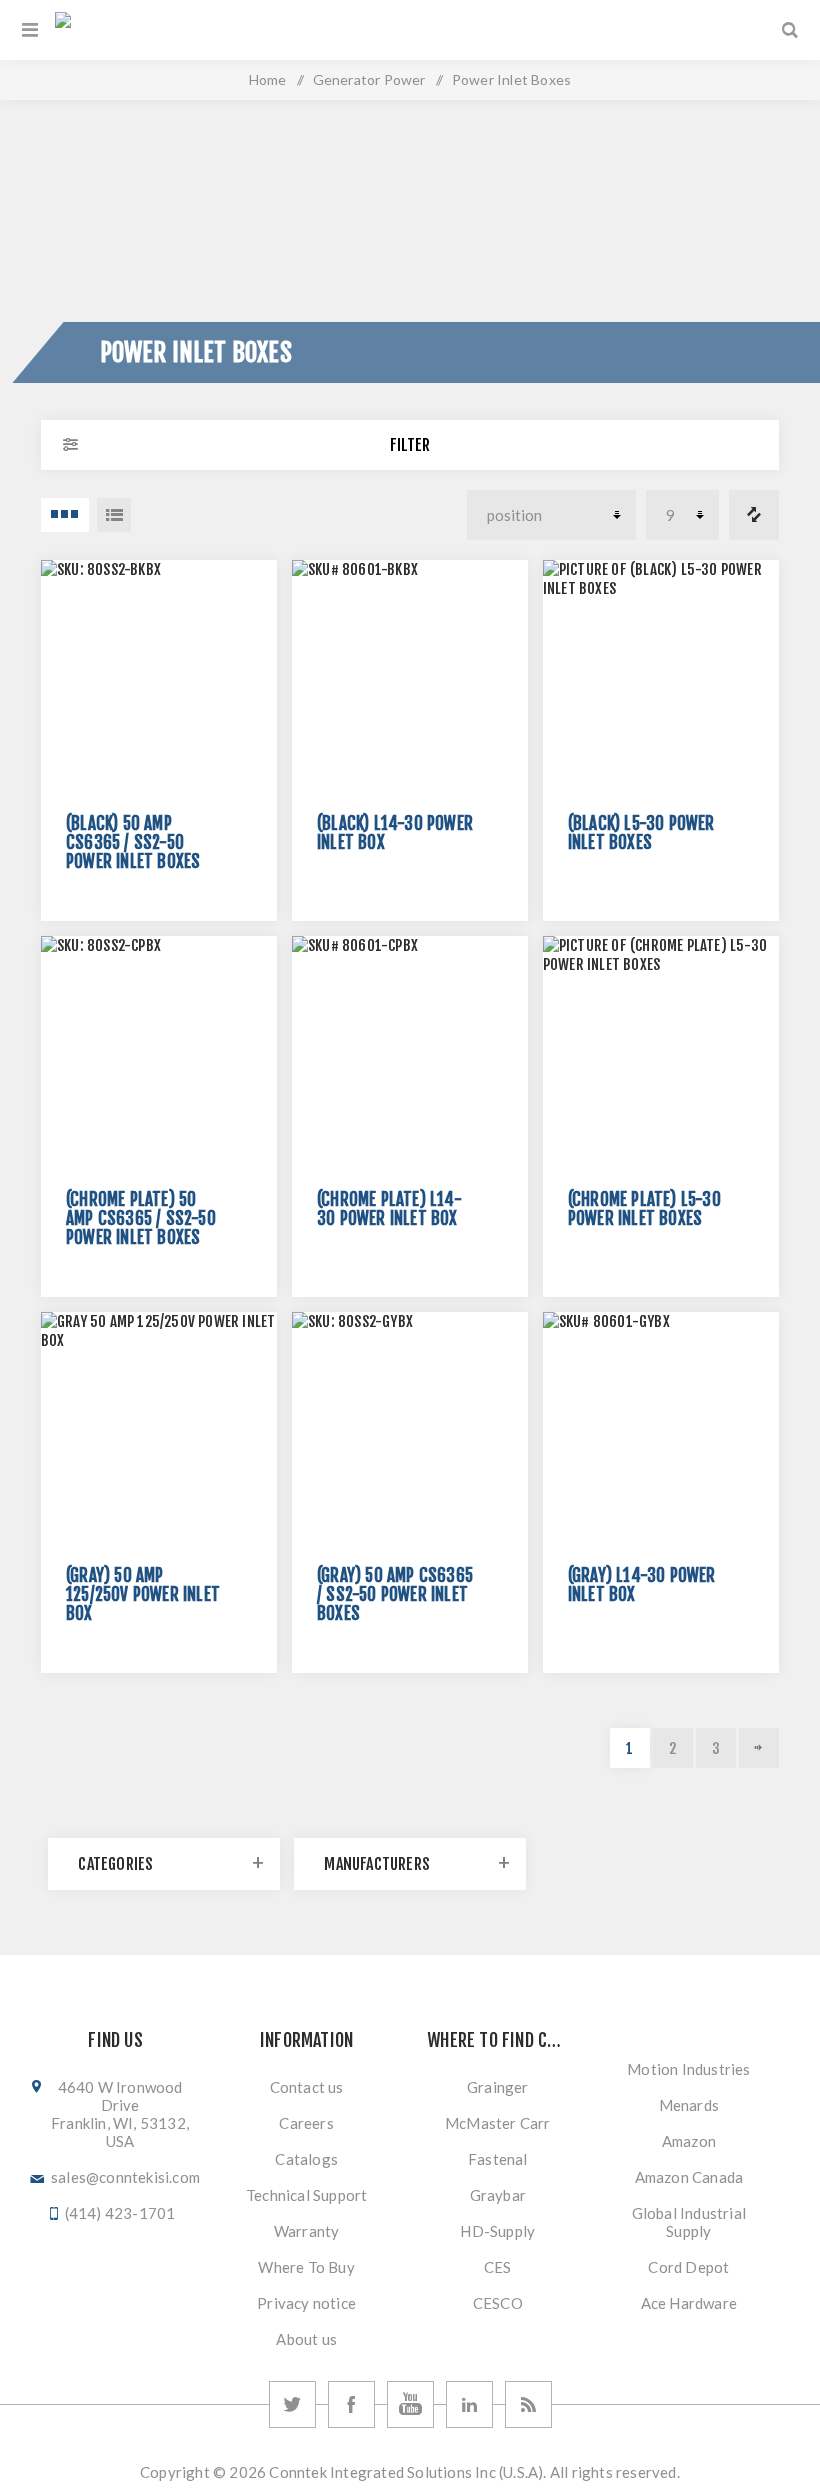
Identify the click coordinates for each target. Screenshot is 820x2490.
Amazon (689, 2141)
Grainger (498, 2087)
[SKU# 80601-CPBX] (410, 1054)
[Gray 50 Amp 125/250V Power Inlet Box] (159, 1430)
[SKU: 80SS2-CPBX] (159, 1054)
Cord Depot (688, 2267)
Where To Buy (306, 2267)
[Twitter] (292, 2404)
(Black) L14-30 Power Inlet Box (395, 833)
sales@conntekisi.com (125, 2177)
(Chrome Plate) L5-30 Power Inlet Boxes (644, 1209)
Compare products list (754, 515)
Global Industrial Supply (689, 2222)
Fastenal (498, 2159)
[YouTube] (410, 2404)
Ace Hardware (689, 2303)
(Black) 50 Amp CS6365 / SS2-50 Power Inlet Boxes (133, 842)
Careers (306, 2123)
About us (306, 2339)
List (114, 515)
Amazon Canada (689, 2177)
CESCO (498, 2303)
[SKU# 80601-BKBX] (410, 678)
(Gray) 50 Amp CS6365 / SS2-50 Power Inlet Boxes (395, 1594)
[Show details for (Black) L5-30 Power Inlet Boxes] (661, 678)
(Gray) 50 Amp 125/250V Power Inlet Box (143, 1594)
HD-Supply (497, 2231)
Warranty (307, 2231)
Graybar (498, 2195)
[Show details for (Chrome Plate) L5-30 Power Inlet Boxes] (661, 1054)
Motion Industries (688, 2069)
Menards (689, 2105)
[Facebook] (351, 2404)
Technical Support (306, 2195)
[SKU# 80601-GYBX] (661, 1430)
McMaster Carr (498, 2123)
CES (498, 2267)
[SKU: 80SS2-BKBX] (159, 678)
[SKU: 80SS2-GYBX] (410, 1430)
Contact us (307, 2087)
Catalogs (306, 2159)
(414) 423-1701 (120, 2213)
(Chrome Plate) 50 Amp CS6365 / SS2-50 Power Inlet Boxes (141, 1218)
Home (268, 79)
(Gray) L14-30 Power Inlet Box (642, 1585)
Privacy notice (306, 2303)
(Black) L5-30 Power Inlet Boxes (641, 833)
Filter (410, 445)
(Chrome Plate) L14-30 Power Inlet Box (389, 1209)
